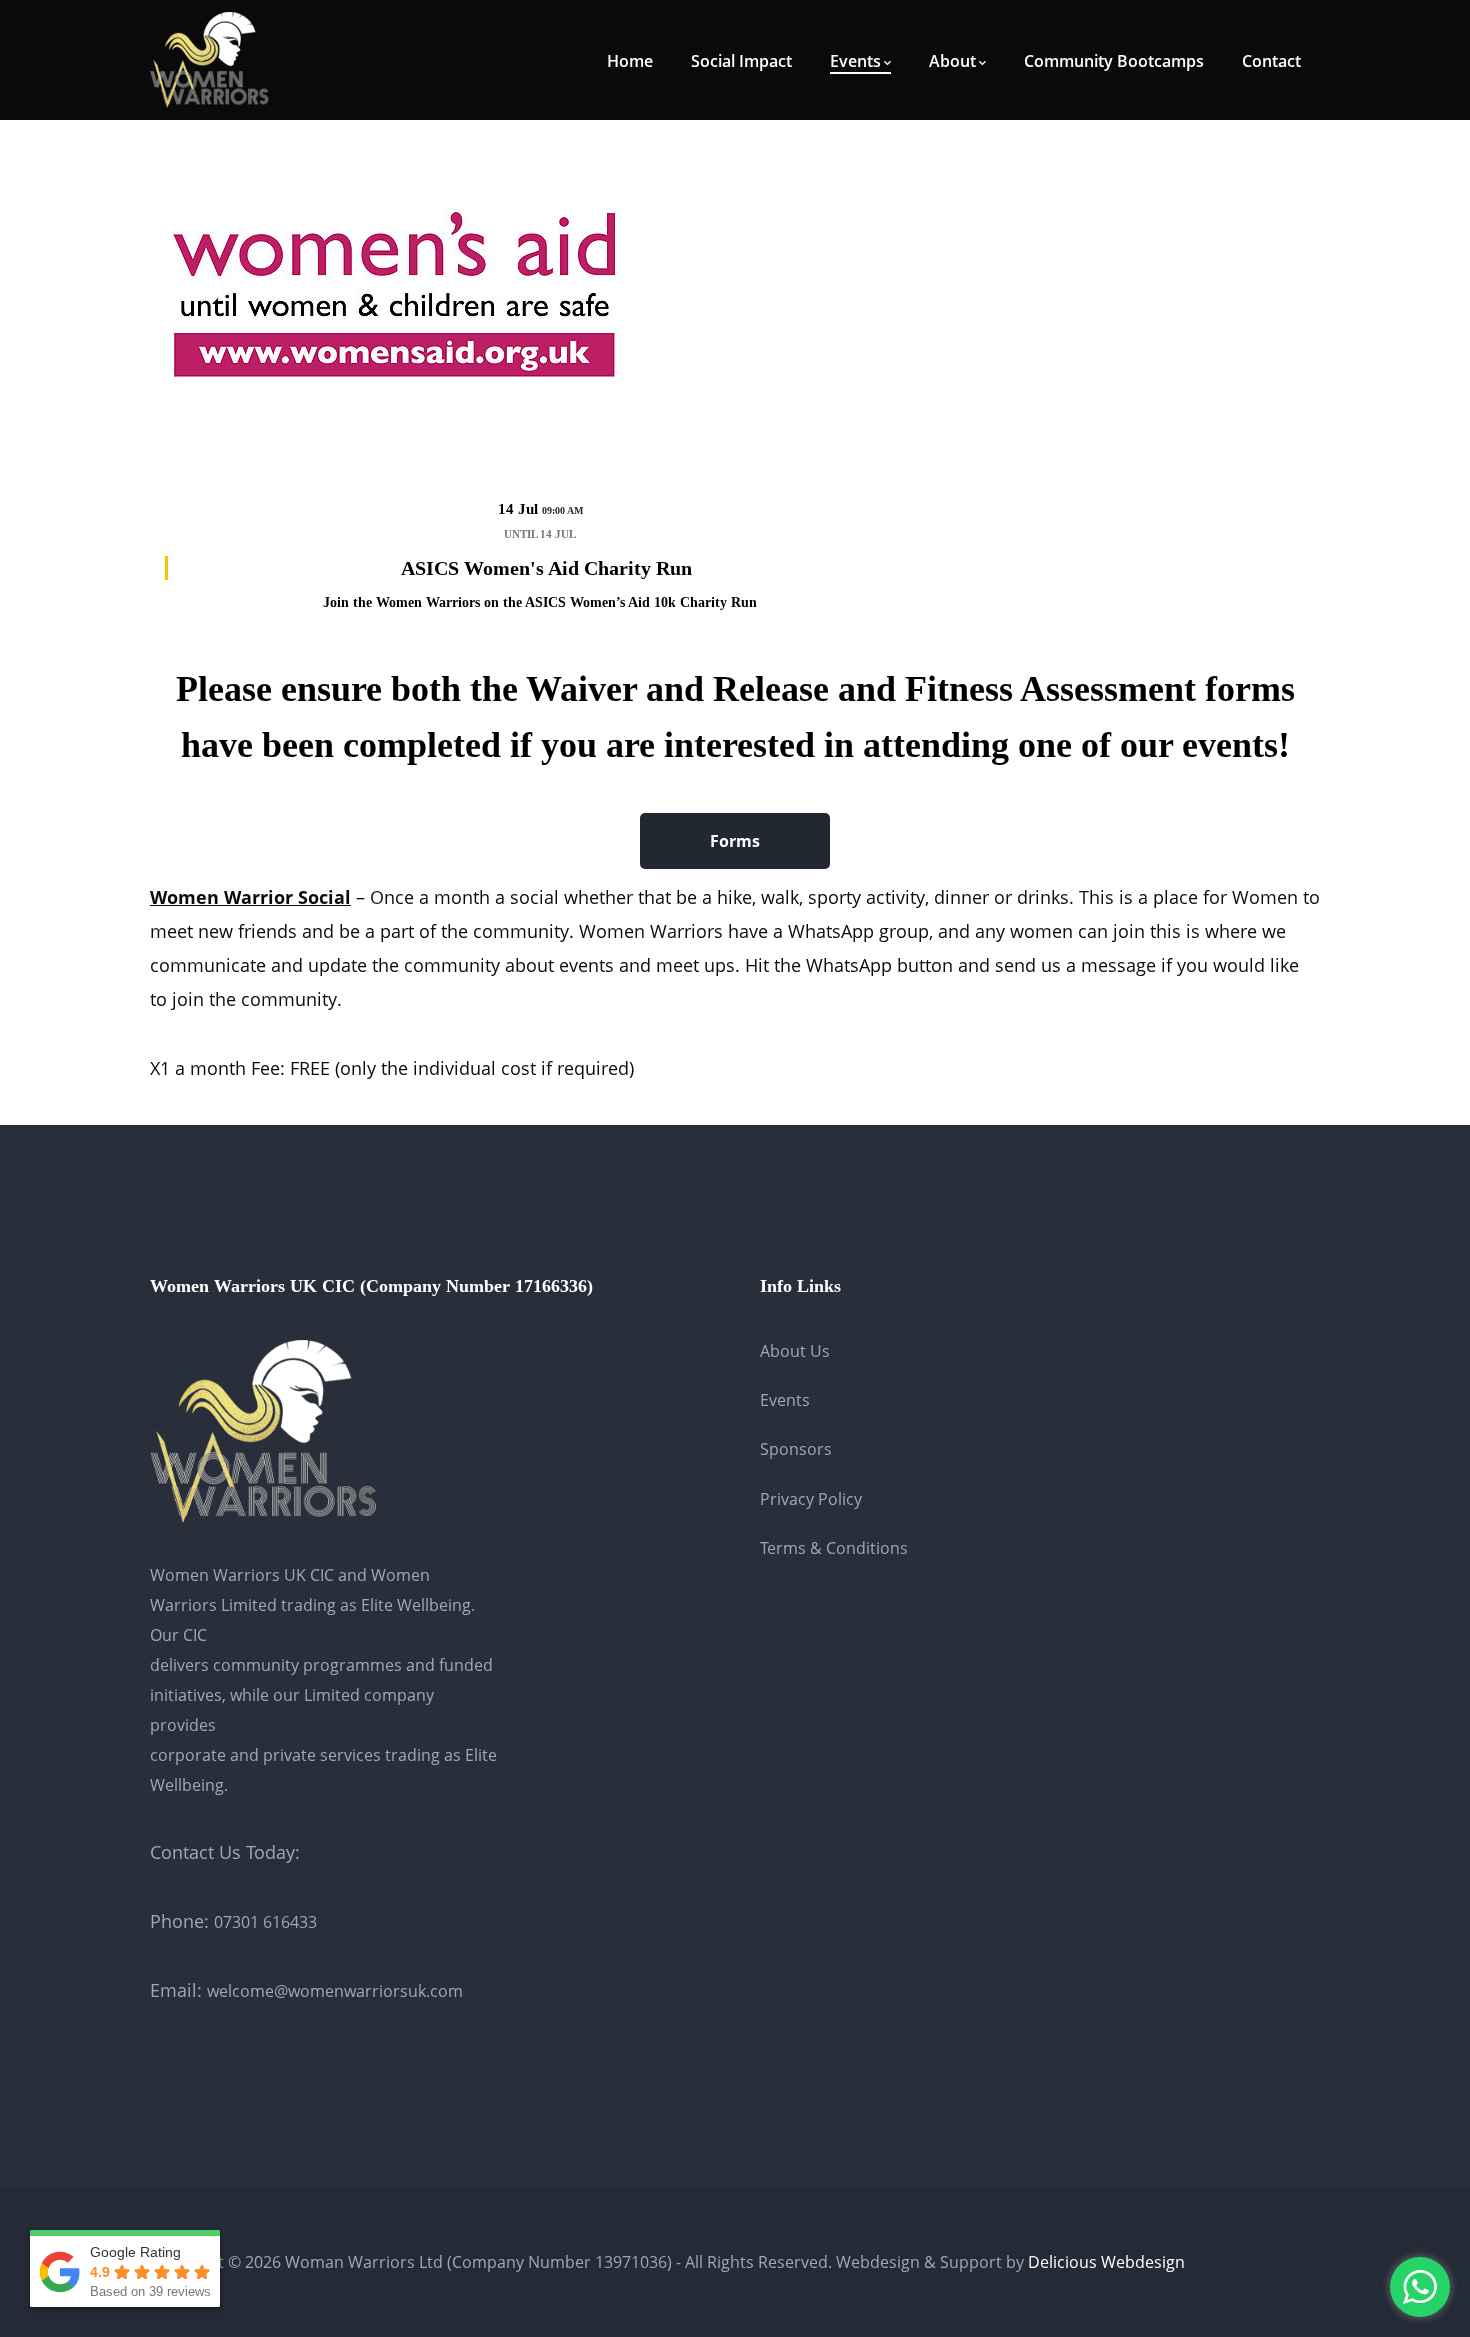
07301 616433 (265, 1922)
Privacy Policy (811, 1499)
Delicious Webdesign (1106, 2262)
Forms (735, 841)
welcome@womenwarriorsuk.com (335, 1991)
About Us (795, 1351)
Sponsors (796, 1449)
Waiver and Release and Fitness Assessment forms (910, 689)
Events (785, 1400)
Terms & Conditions (834, 1548)
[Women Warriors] (210, 58)
